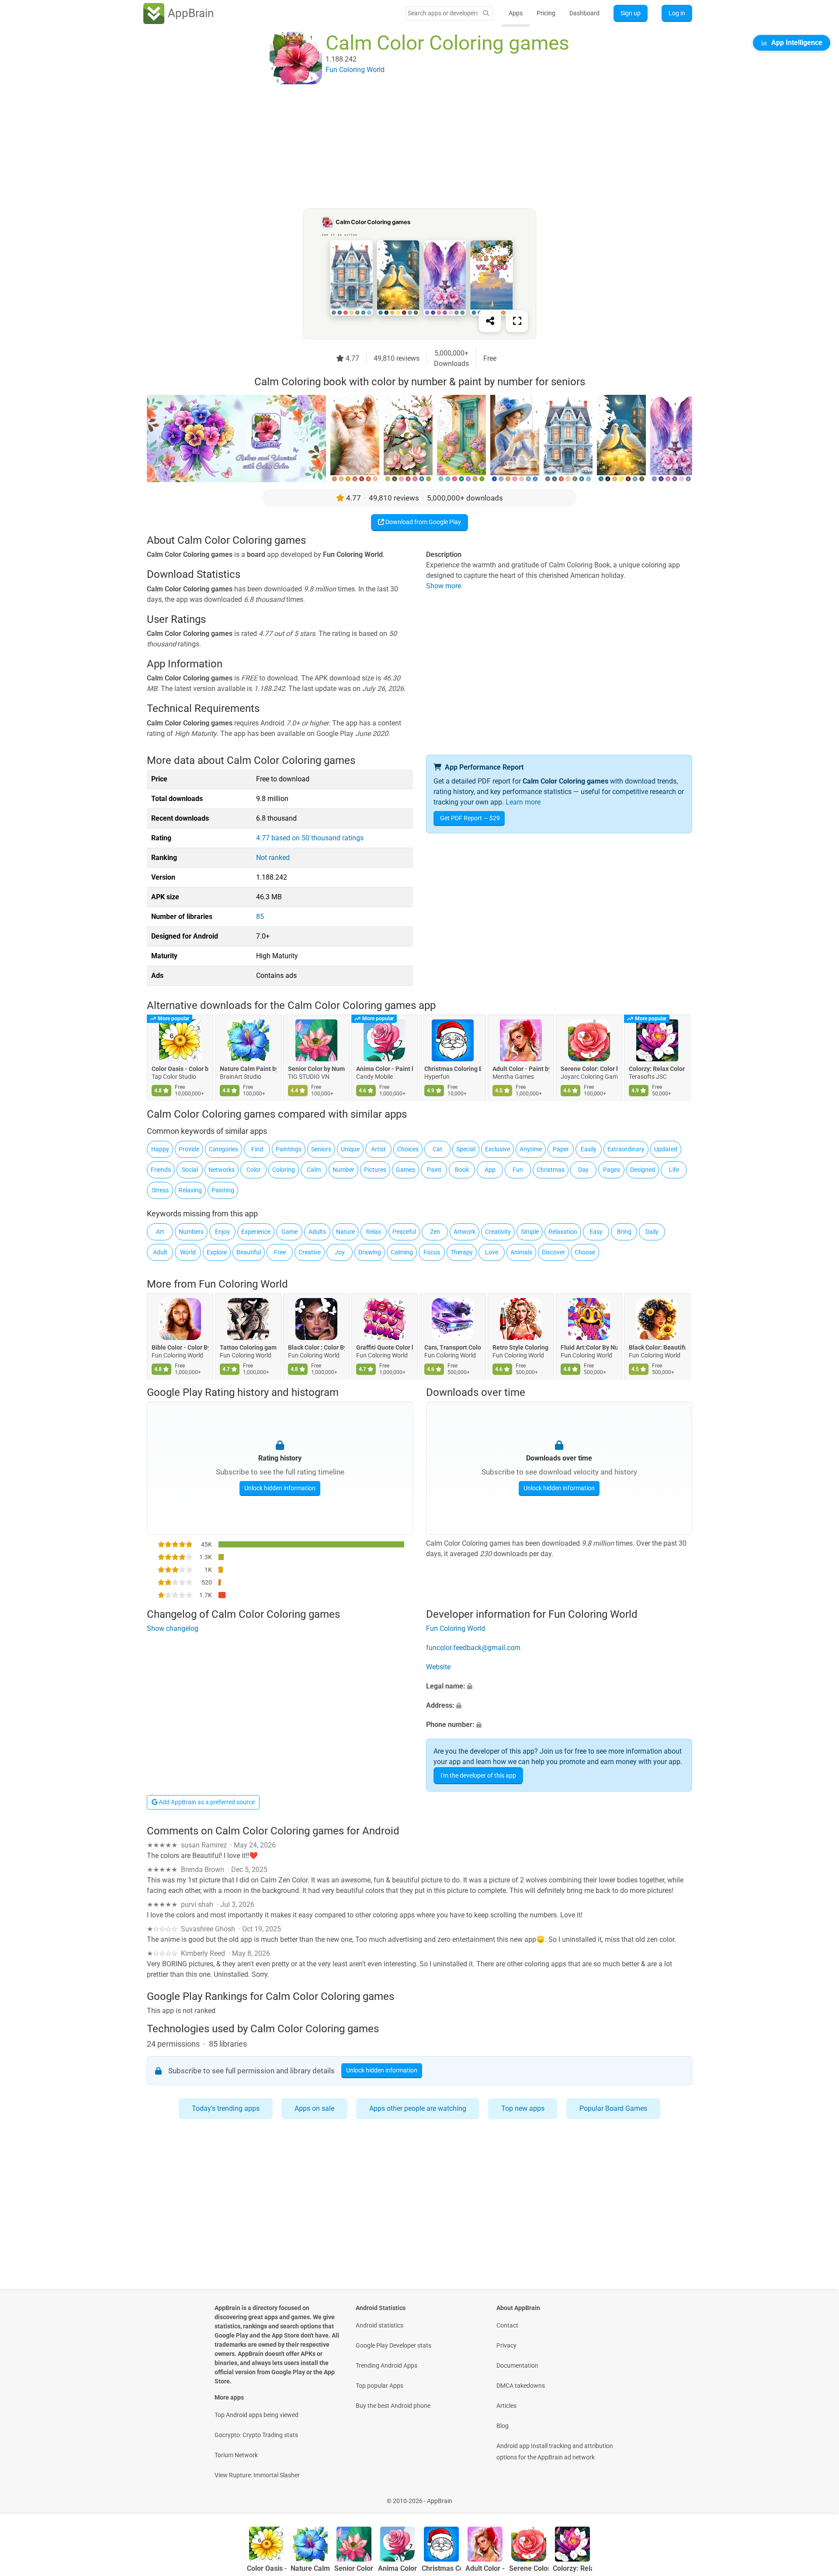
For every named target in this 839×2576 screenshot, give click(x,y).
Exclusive (498, 1149)
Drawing (370, 1252)
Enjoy (222, 1232)
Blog (503, 2426)
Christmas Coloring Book (453, 1069)
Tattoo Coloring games (248, 1347)
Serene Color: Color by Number (589, 1069)
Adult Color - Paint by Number (521, 1069)
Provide (189, 1149)
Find (257, 1149)
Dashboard (584, 13)
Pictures (375, 1170)
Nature (345, 1232)
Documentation (517, 2365)
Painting (223, 1190)
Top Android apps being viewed (257, 2415)
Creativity (498, 1232)
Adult (160, 1252)
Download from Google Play (423, 522)
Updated (666, 1149)
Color (254, 1170)
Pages (612, 1170)
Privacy (506, 2345)
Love (492, 1252)
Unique (350, 1149)
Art (160, 1232)
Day (583, 1170)
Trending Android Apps (387, 2365)
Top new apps (523, 2108)
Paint (434, 1170)
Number (343, 1170)
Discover (553, 1252)
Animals (521, 1252)
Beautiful (249, 1252)
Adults (317, 1232)
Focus (432, 1252)
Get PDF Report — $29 (470, 818)
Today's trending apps (226, 2108)
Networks (222, 1170)
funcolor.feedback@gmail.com (473, 1648)
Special (466, 1149)
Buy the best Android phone (393, 2406)
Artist (378, 1149)
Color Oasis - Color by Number (180, 1069)
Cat (437, 1149)
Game (289, 1232)
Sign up (631, 13)
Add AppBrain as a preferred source (206, 1802)
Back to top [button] (817, 2496)
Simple (530, 1232)
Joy (340, 1252)
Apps (516, 13)
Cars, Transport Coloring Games (453, 1347)
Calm (314, 1170)
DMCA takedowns (521, 2386)
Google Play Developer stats (393, 2345)
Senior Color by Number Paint (316, 1069)
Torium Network (236, 2455)
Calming (402, 1252)
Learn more (523, 802)
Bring (624, 1232)
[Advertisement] (409, 147)
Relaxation (563, 1232)
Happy (160, 1149)
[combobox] (443, 13)
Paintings (289, 1149)
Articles (506, 2406)
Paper (561, 1149)
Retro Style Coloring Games (521, 1347)
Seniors (321, 1149)
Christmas (551, 1170)
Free (280, 1252)
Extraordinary (626, 1149)
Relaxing (190, 1190)
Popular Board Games (613, 2108)
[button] (559, 1686)
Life (674, 1170)
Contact (507, 2325)
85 (260, 917)
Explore (217, 1252)
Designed (643, 1170)
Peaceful (404, 1232)
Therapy (462, 1252)
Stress (160, 1190)
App (490, 1170)
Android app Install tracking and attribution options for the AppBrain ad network (555, 2452)
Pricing (546, 13)
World (188, 1252)
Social (190, 1170)
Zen (435, 1232)
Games (406, 1170)
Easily (589, 1149)
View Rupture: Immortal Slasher (257, 2475)
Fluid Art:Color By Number (589, 1347)
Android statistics (380, 2325)
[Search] (486, 13)
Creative (310, 1252)
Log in (677, 13)
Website (438, 1667)
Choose (585, 1252)
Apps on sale (314, 2108)
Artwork (465, 1232)
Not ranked (273, 858)
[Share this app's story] (490, 321)
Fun (518, 1170)
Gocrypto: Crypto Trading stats (256, 2435)
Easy (596, 1232)
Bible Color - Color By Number (180, 1347)
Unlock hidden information (280, 1488)
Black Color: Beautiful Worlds (657, 1347)
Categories (224, 1149)
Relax (374, 1232)
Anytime (531, 1149)
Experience (256, 1232)
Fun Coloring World (243, 1284)
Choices (408, 1149)
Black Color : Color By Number (316, 1347)
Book (462, 1170)
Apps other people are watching (418, 2108)
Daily (652, 1232)
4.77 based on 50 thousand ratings (310, 838)
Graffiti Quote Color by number (385, 1347)
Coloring (284, 1170)
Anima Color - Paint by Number (385, 1069)
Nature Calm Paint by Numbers (248, 1069)
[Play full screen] (517, 321)
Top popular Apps (380, 2386)
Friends (161, 1170)
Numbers (191, 1232)
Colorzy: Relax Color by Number (657, 1069)
